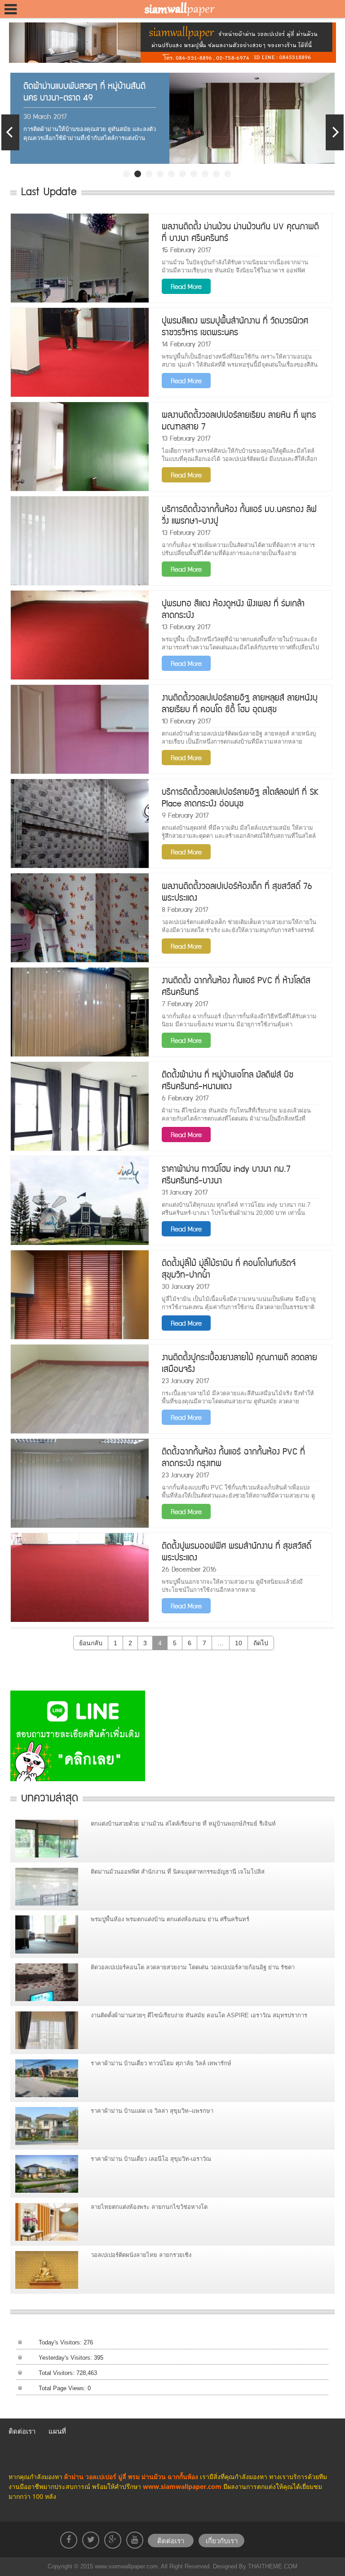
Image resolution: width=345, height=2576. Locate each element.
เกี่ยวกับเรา (222, 2541)
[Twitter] (91, 2540)
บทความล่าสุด (50, 1797)
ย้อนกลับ (91, 1643)
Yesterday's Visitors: (66, 2358)
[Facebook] (69, 2540)
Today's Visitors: (61, 2342)
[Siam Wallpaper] (176, 9)
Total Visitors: (57, 2373)
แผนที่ (57, 2431)
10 (239, 1643)
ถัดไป (261, 1643)
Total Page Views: (63, 2388)
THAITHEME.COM (272, 2566)
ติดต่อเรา (22, 2431)
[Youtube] (135, 2540)
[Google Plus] (113, 2540)
